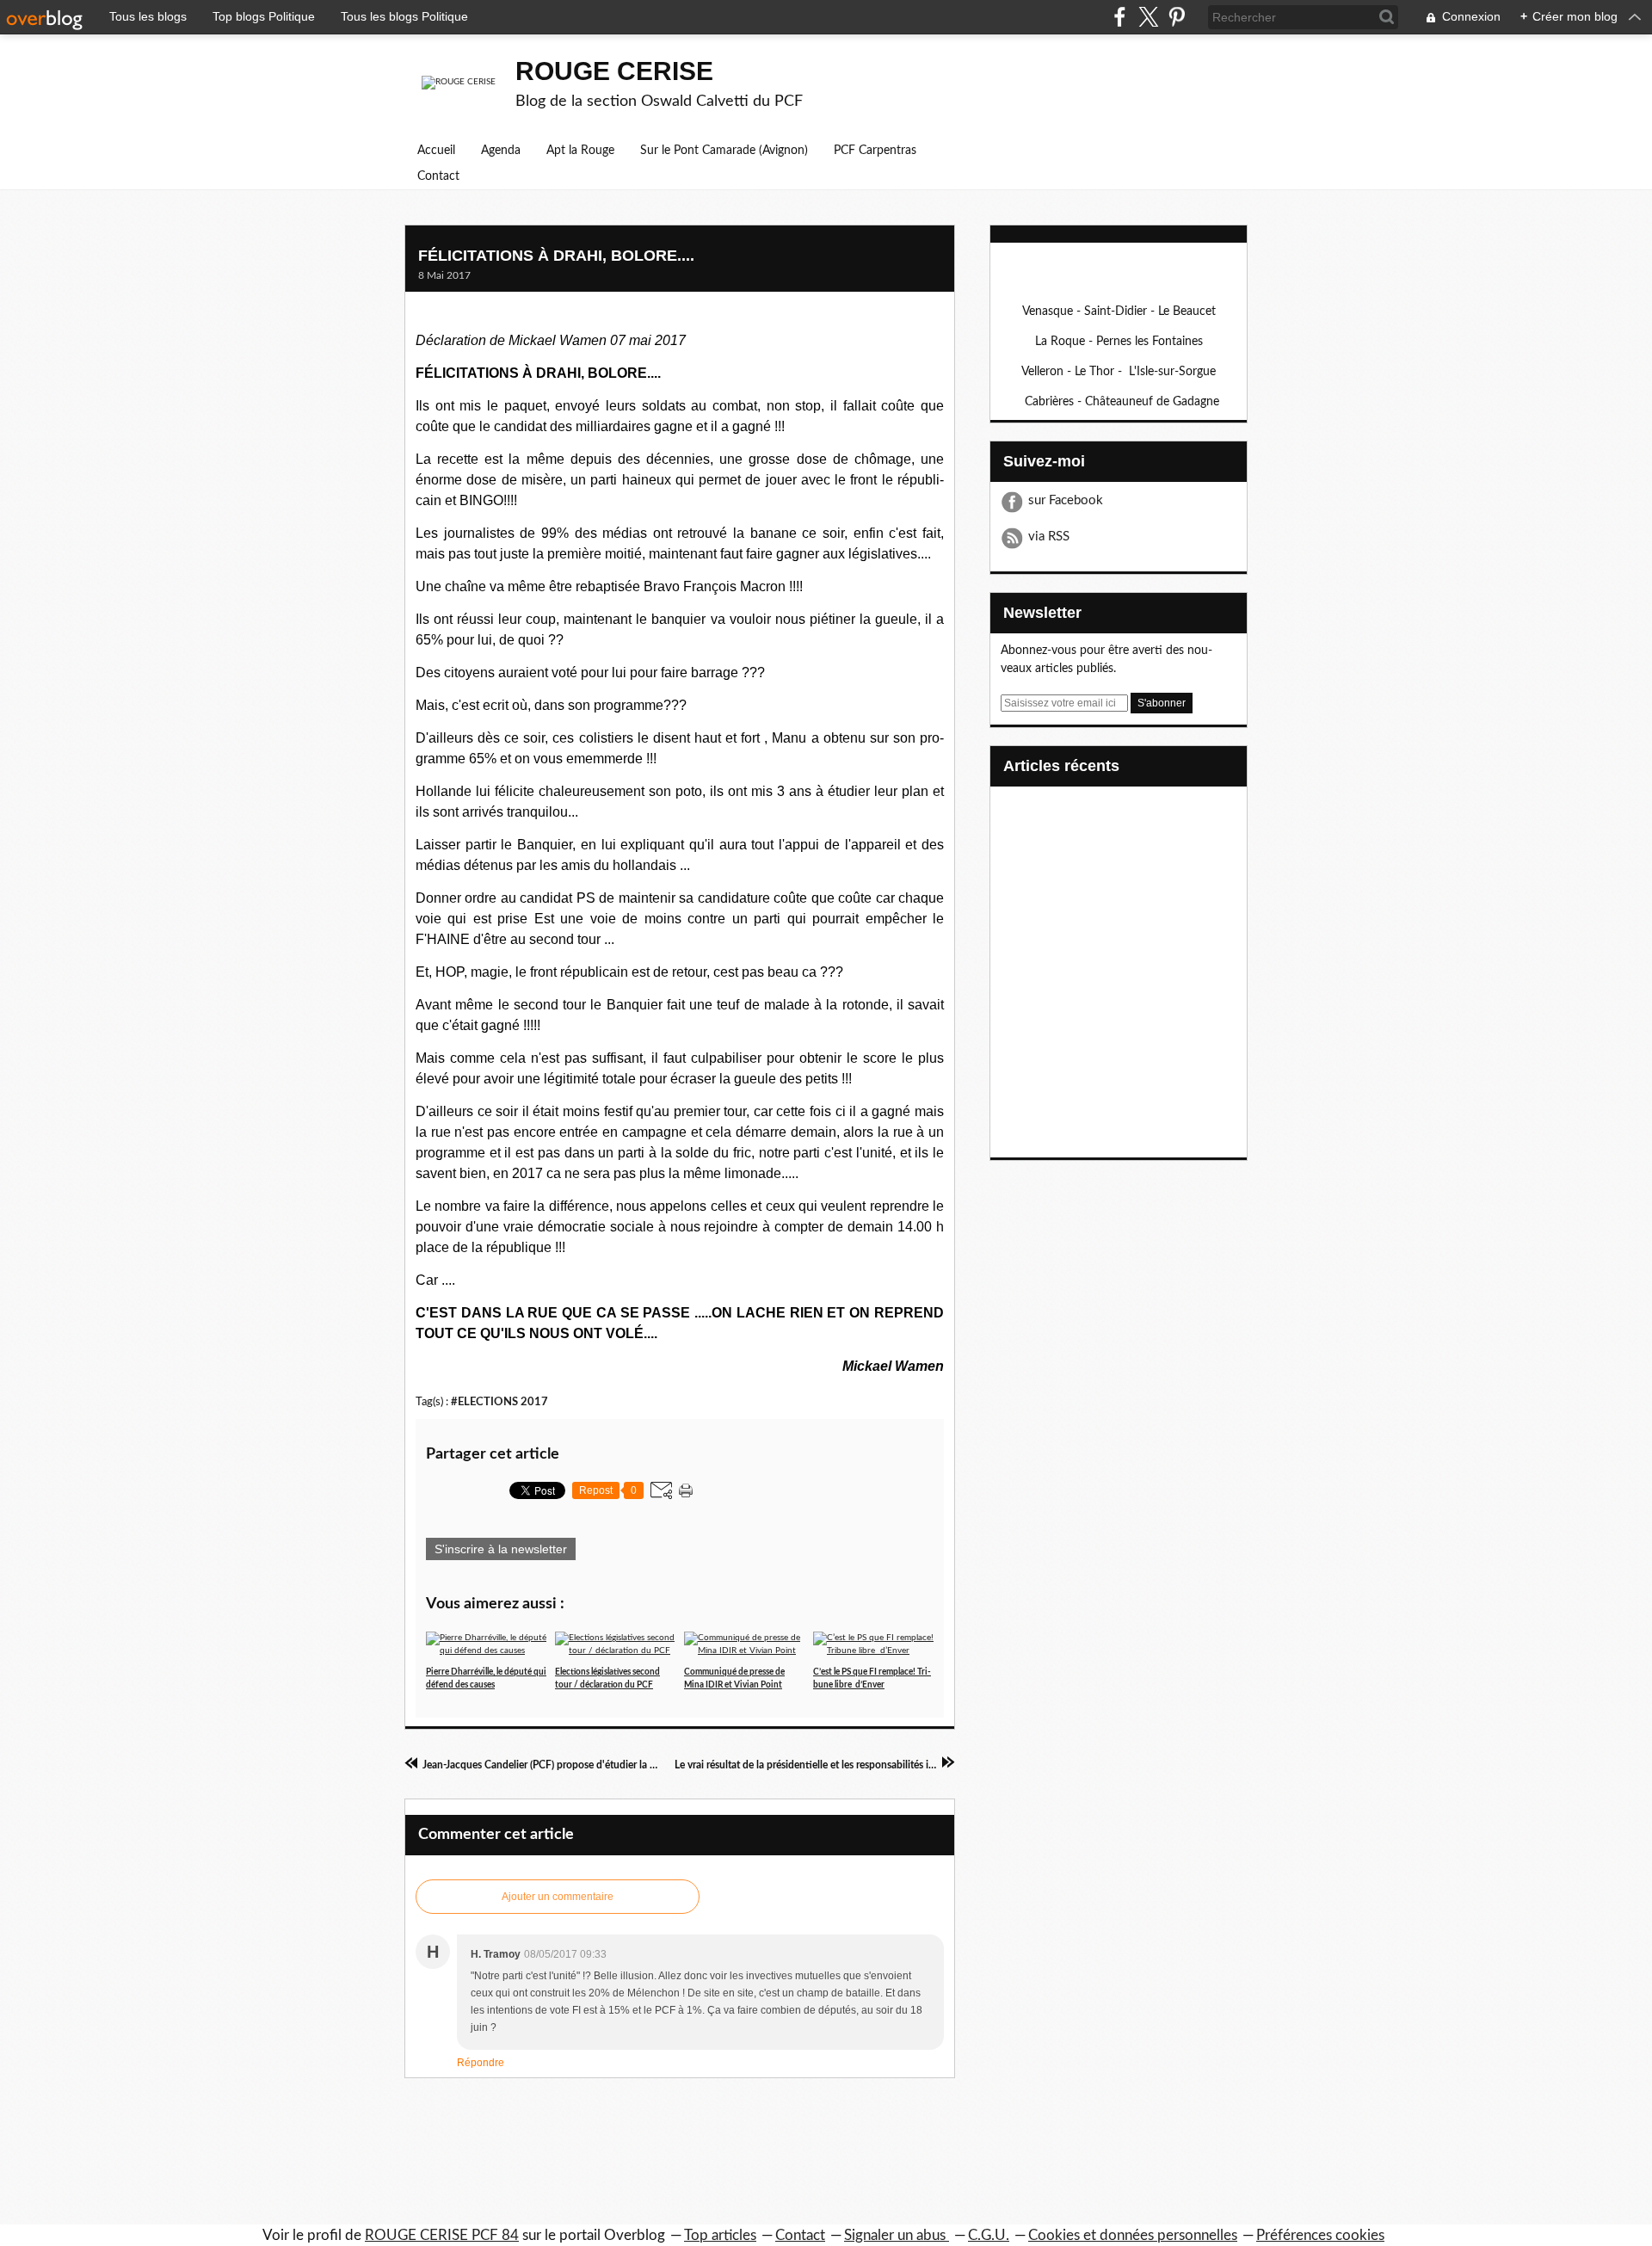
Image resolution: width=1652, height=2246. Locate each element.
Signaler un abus (897, 2235)
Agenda (501, 151)
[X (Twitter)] (1148, 17)
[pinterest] (1177, 17)
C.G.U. (989, 2235)
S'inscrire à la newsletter (501, 1549)
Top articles (720, 2235)
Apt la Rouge (580, 151)
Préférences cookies (1320, 2235)
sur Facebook (1066, 500)
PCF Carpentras (875, 151)
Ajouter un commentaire (558, 1897)
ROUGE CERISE (614, 71)
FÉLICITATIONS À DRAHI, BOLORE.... (556, 256)
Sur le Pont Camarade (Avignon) (724, 151)
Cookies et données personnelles (1133, 2235)
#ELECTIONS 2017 (499, 1402)
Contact (438, 176)
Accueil (436, 151)
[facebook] (1120, 17)
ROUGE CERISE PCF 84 (442, 2235)
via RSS (1049, 537)
